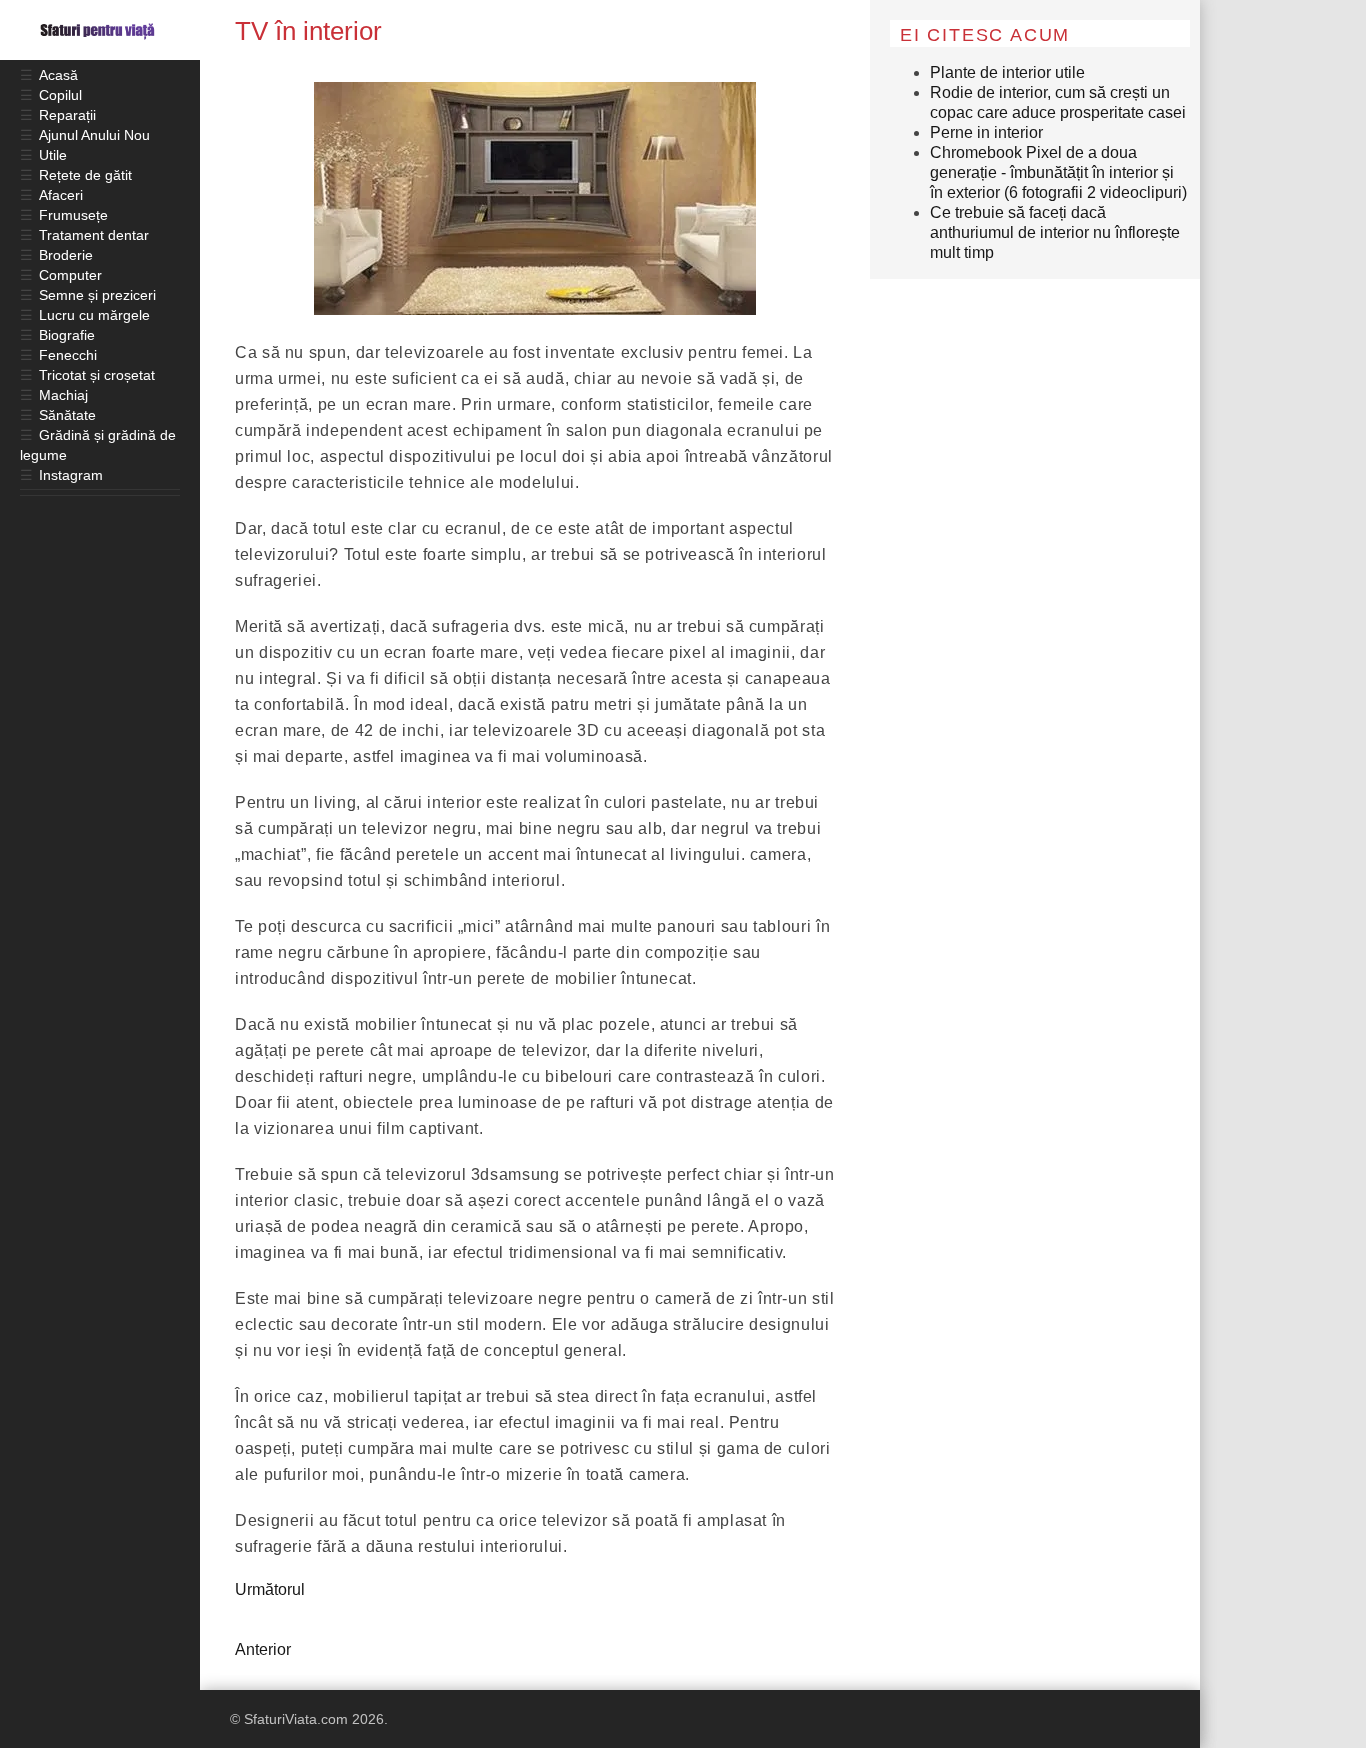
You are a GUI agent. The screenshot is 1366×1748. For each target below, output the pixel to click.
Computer (70, 275)
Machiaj (63, 395)
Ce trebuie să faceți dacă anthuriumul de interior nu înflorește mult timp (1055, 232)
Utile (53, 155)
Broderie (66, 255)
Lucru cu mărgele (94, 315)
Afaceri (61, 195)
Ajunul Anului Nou (94, 135)
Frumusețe (73, 215)
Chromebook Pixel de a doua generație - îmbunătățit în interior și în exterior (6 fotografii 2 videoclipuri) (1058, 172)
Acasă (58, 75)
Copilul (60, 95)
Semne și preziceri (97, 295)
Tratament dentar (94, 235)
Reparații (67, 115)
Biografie (67, 335)
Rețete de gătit (85, 175)
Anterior (263, 1649)
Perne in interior (986, 132)
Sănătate (67, 415)
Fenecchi (68, 355)
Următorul (270, 1589)
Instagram (71, 475)
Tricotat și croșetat (97, 375)
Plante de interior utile (1007, 72)
